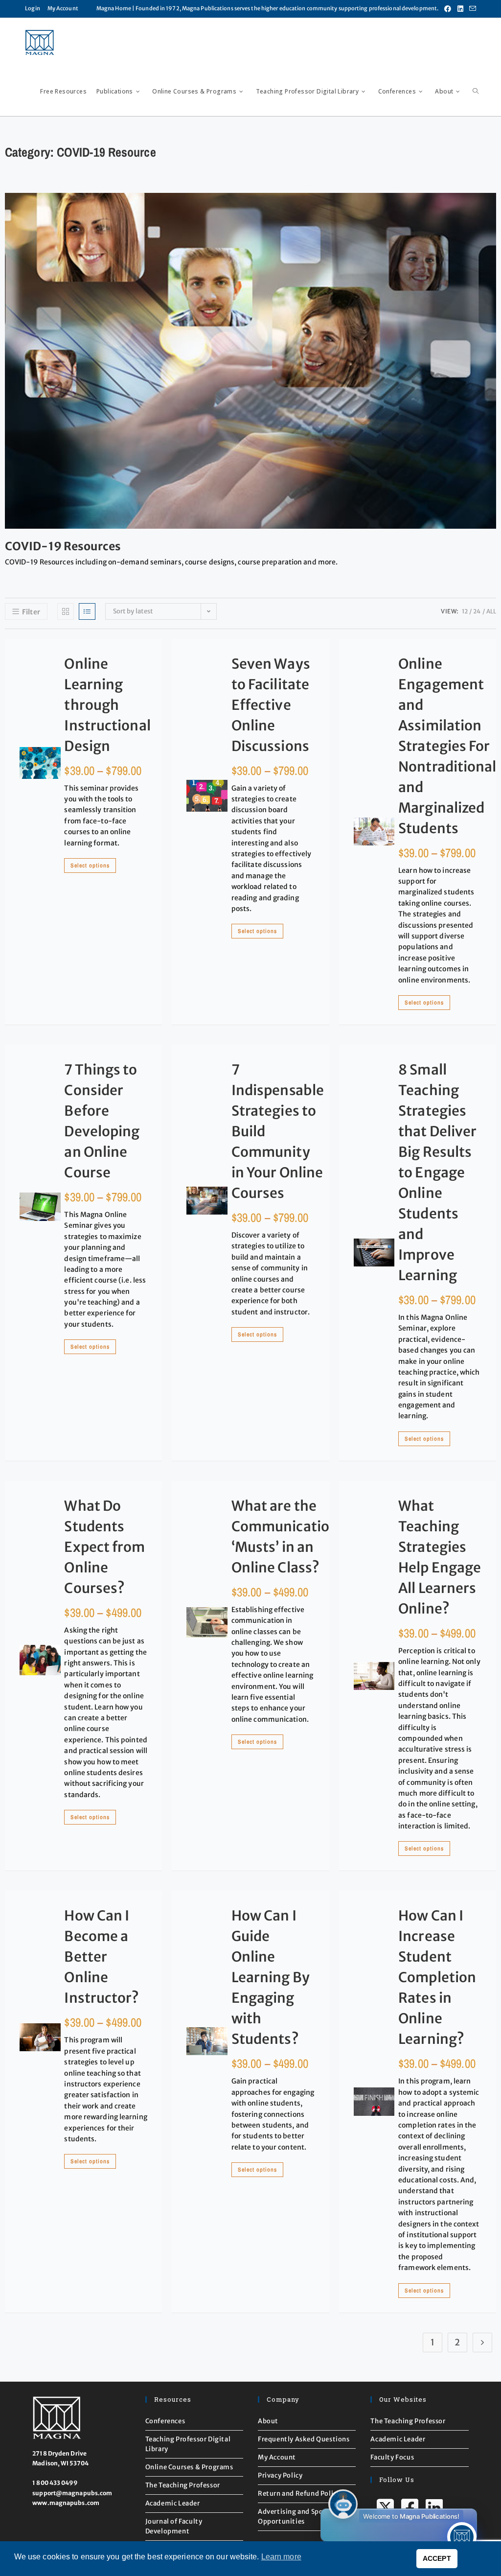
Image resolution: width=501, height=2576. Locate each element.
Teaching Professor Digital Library (188, 2444)
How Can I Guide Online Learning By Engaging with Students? (271, 1977)
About (268, 2421)
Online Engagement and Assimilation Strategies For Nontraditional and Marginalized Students (447, 746)
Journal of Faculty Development (174, 2526)
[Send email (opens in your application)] (471, 9)
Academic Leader (173, 2503)
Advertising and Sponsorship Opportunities (305, 2517)
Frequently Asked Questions (304, 2439)
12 (465, 611)
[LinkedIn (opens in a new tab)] (460, 9)
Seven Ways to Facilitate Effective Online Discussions (271, 705)
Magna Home (114, 8)
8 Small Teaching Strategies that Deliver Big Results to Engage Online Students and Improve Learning (437, 1172)
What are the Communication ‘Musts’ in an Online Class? (285, 1537)
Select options (90, 866)
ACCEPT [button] (437, 2558)
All (491, 611)
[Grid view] (66, 611)
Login (33, 8)
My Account (63, 8)
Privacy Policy (280, 2475)
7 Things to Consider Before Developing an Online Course (102, 1121)
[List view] (87, 611)
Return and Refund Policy (299, 2494)
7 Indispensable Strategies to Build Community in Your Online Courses (278, 1131)
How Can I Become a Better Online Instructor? (102, 1957)
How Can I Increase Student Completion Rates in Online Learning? (437, 1977)
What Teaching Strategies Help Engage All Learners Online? (440, 1557)
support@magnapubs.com (72, 2493)
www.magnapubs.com (66, 2503)
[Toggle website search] (476, 92)
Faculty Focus (392, 2457)
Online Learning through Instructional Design (107, 705)
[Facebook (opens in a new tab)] (448, 9)
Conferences (165, 2421)
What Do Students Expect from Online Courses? (104, 1547)
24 (477, 611)
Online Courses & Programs (189, 2467)
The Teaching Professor (183, 2485)
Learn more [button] (281, 2557)
